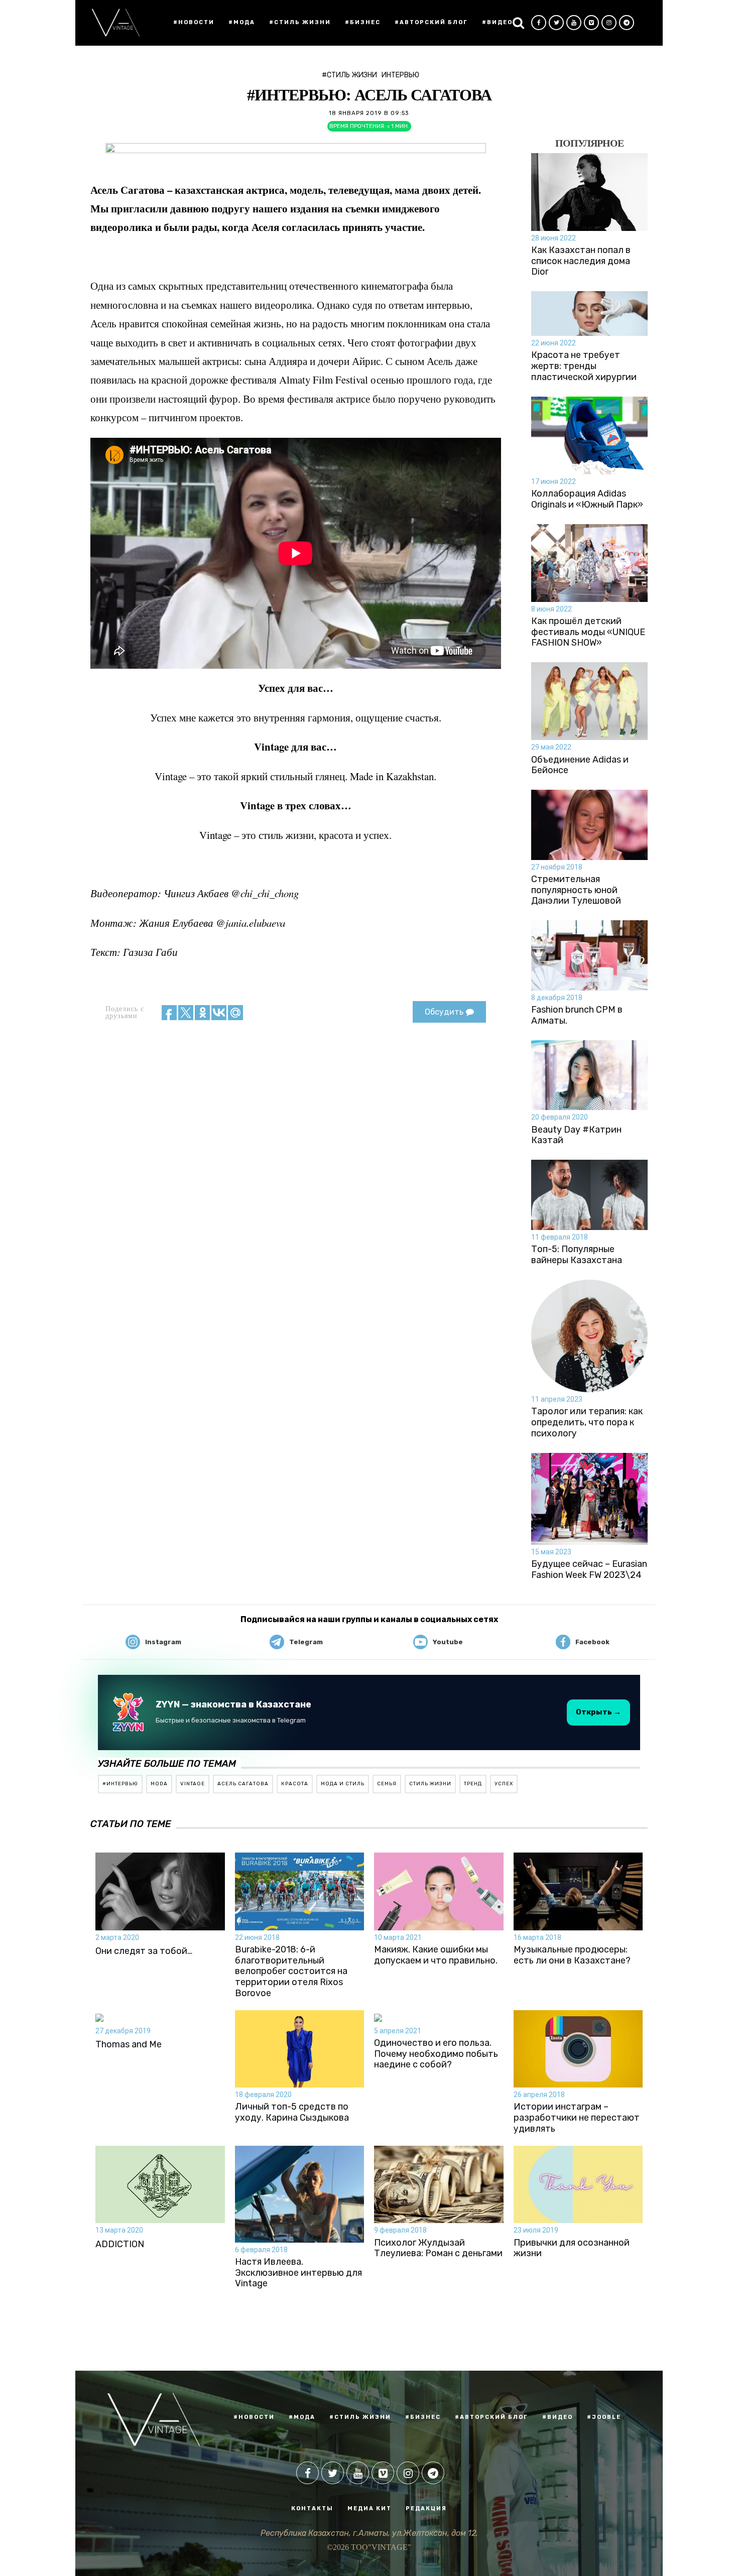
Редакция (426, 2508)
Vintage (193, 1784)
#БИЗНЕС (423, 2417)
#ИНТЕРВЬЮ (120, 1784)
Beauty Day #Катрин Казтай (576, 1135)
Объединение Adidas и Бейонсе (580, 765)
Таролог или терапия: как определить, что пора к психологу (587, 1422)
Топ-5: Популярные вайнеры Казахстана (577, 1255)
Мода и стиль (343, 1784)
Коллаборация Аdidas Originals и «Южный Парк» (587, 499)
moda (159, 1784)
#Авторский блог (431, 22)
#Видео (497, 22)
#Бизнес (363, 22)
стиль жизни (430, 1784)
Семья (387, 1784)
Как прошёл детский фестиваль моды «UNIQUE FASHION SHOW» (588, 632)
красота (295, 1784)
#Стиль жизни (300, 22)
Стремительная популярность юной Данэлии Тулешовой (576, 890)
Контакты (312, 2508)
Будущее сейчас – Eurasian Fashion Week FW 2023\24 (589, 1570)
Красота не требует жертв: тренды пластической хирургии (584, 366)
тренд (473, 1784)
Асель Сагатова (243, 1784)
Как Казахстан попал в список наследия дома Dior (581, 261)
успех (504, 1784)
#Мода (242, 22)
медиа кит (370, 2508)
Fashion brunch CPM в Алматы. (577, 1015)
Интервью (400, 75)
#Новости (194, 22)
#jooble (604, 2417)
